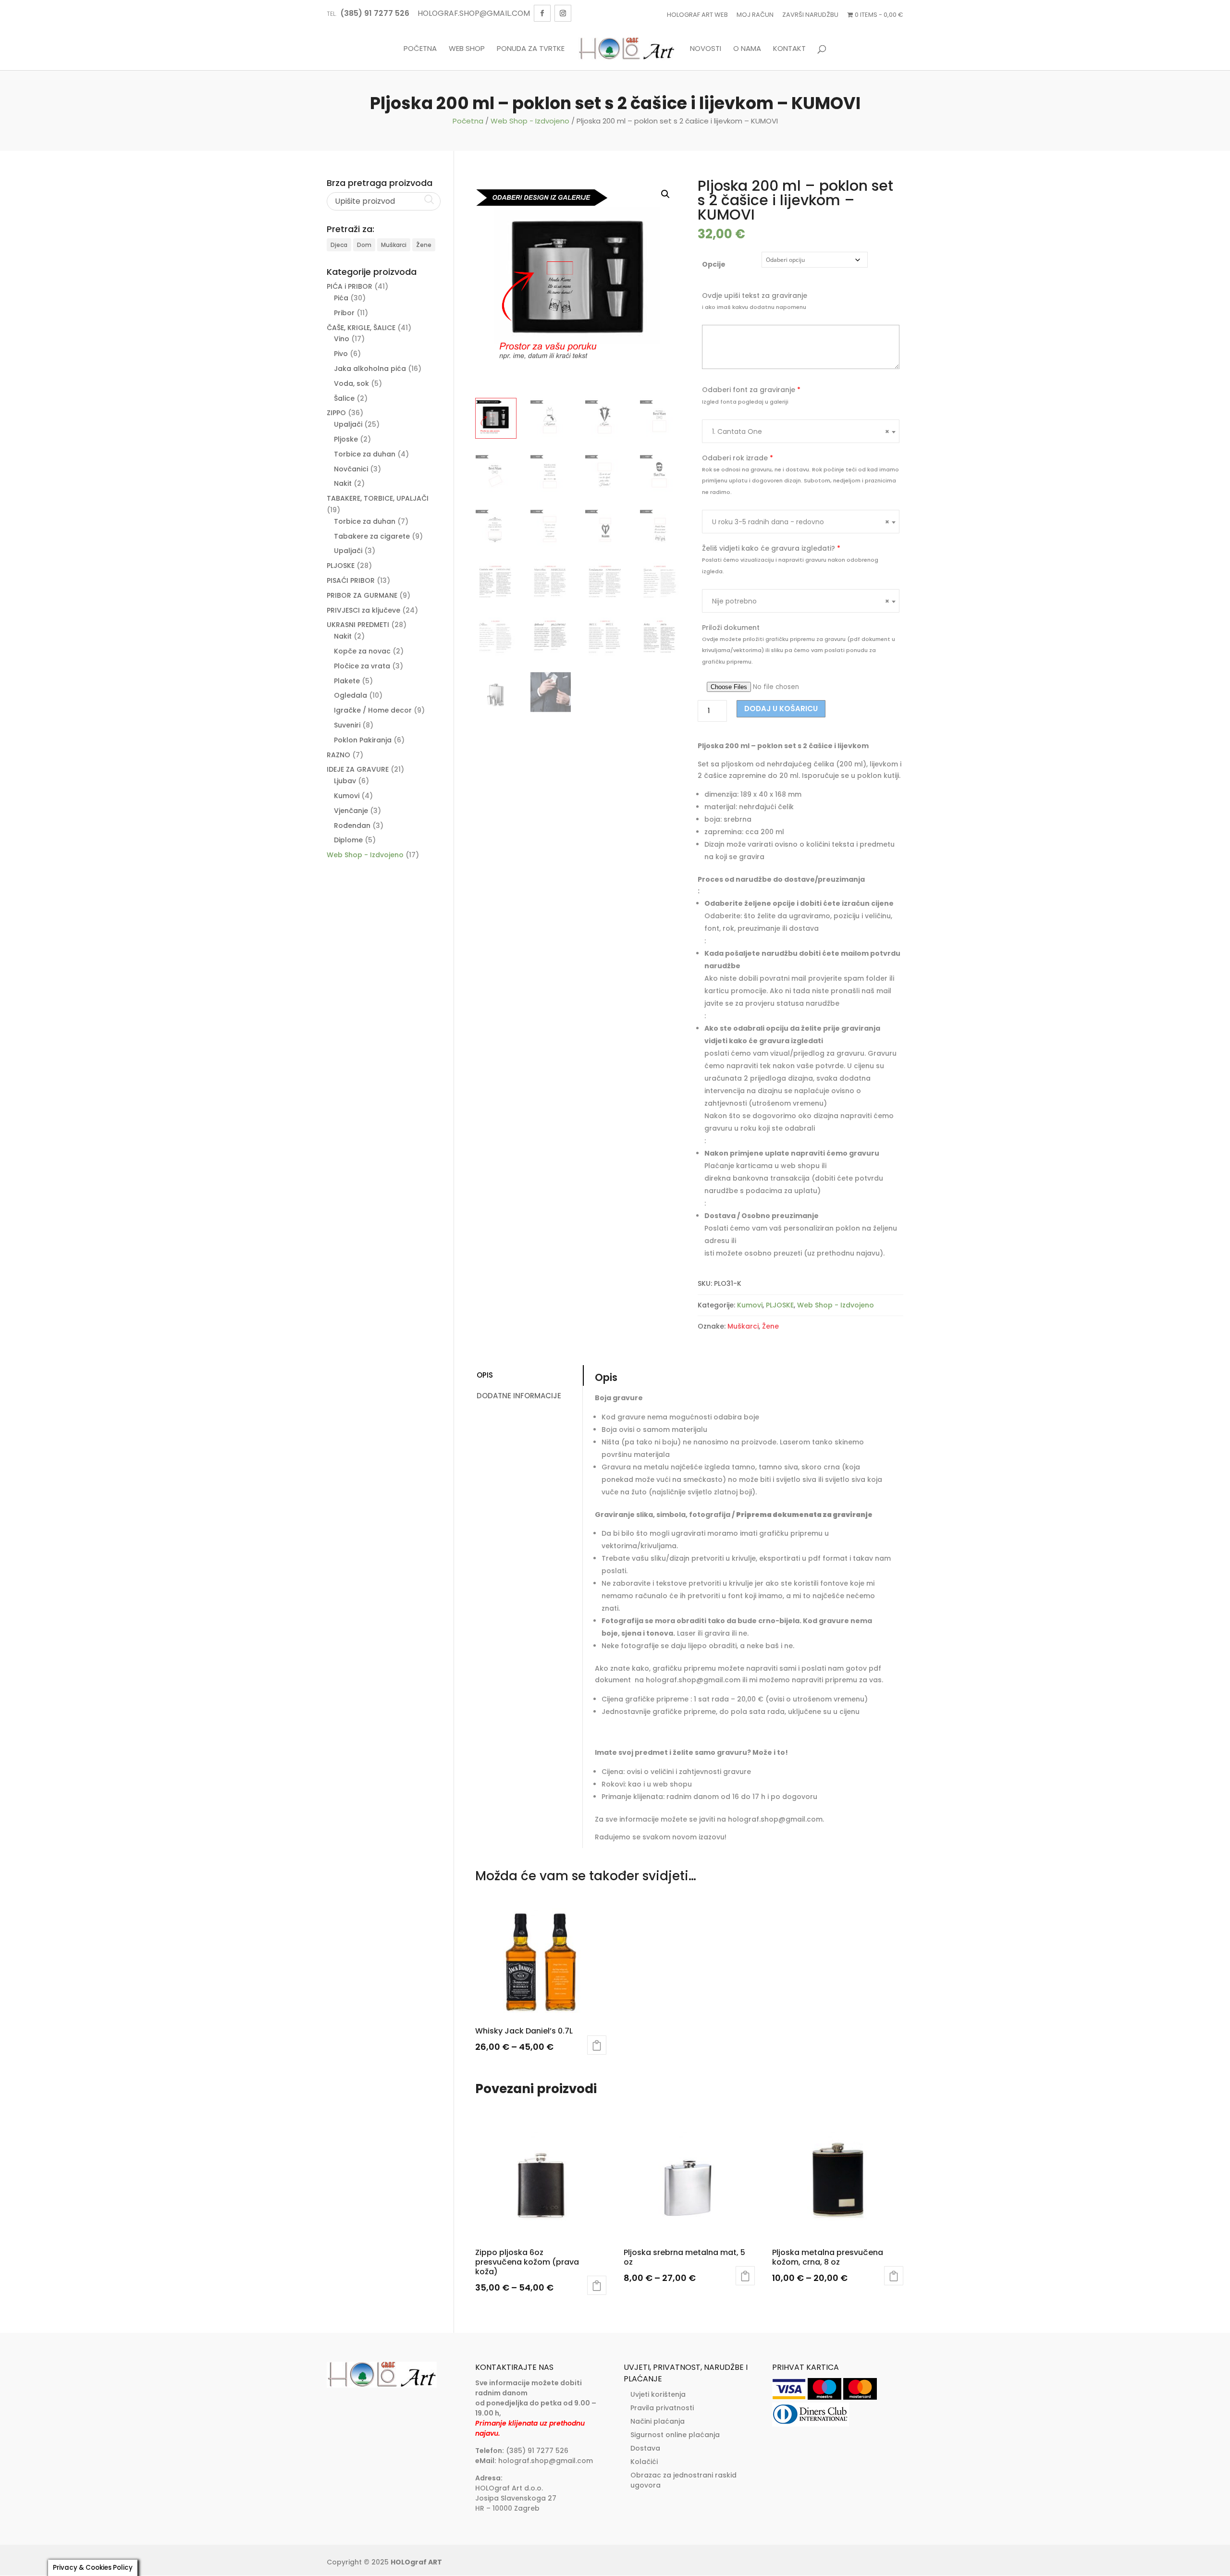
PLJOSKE (780, 1305)
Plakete (347, 681)
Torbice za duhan (365, 454)
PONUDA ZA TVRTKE (531, 49)
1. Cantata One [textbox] (801, 431)
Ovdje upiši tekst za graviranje (755, 296)
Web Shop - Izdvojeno (530, 121)
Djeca (339, 245)
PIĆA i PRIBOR (350, 286)
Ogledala (351, 695)
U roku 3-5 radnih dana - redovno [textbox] (801, 522)
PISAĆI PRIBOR (351, 580)
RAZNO (338, 755)
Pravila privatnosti (662, 2408)
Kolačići (644, 2462)
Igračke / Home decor (373, 710)
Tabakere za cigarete (372, 536)
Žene (770, 1326)
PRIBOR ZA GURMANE (362, 595)
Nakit (343, 483)
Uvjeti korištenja (658, 2394)
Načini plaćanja (658, 2421)
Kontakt (789, 49)
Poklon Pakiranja (363, 740)
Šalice (344, 398)
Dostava (645, 2448)
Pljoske (346, 439)
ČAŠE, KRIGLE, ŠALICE (361, 328)
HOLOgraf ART (416, 2562)
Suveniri (347, 725)
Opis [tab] (485, 1375)
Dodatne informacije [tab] (519, 1396)
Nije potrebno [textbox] (801, 601)
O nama (747, 49)
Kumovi (750, 1305)
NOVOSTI (706, 49)
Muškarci (743, 1326)
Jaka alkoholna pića (370, 369)
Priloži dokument (731, 628)
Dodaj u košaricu (781, 709)
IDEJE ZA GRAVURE (358, 769)
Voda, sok (351, 383)
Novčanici (351, 469)
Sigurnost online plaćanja (675, 2435)
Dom (364, 245)
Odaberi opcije (597, 2045)
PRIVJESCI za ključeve (363, 610)
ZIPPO (336, 413)
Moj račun (755, 15)
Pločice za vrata (362, 666)
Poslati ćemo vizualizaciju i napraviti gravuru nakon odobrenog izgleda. (790, 566)
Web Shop (467, 49)
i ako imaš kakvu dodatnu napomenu (754, 307)
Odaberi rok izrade (738, 458)
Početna (420, 49)
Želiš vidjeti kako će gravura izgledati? (771, 548)
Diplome (348, 840)
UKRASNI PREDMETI (358, 625)
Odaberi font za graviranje (751, 390)
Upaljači (348, 424)
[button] (665, 194)
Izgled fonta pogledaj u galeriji (745, 402)
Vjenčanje (351, 811)
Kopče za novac (362, 651)
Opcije (714, 264)
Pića (341, 298)
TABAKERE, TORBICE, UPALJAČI (378, 498)
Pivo (341, 354)
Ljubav (345, 781)
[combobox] (801, 431)
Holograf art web (697, 15)
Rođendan (352, 826)
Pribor (344, 313)
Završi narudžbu (810, 15)
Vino (342, 339)
